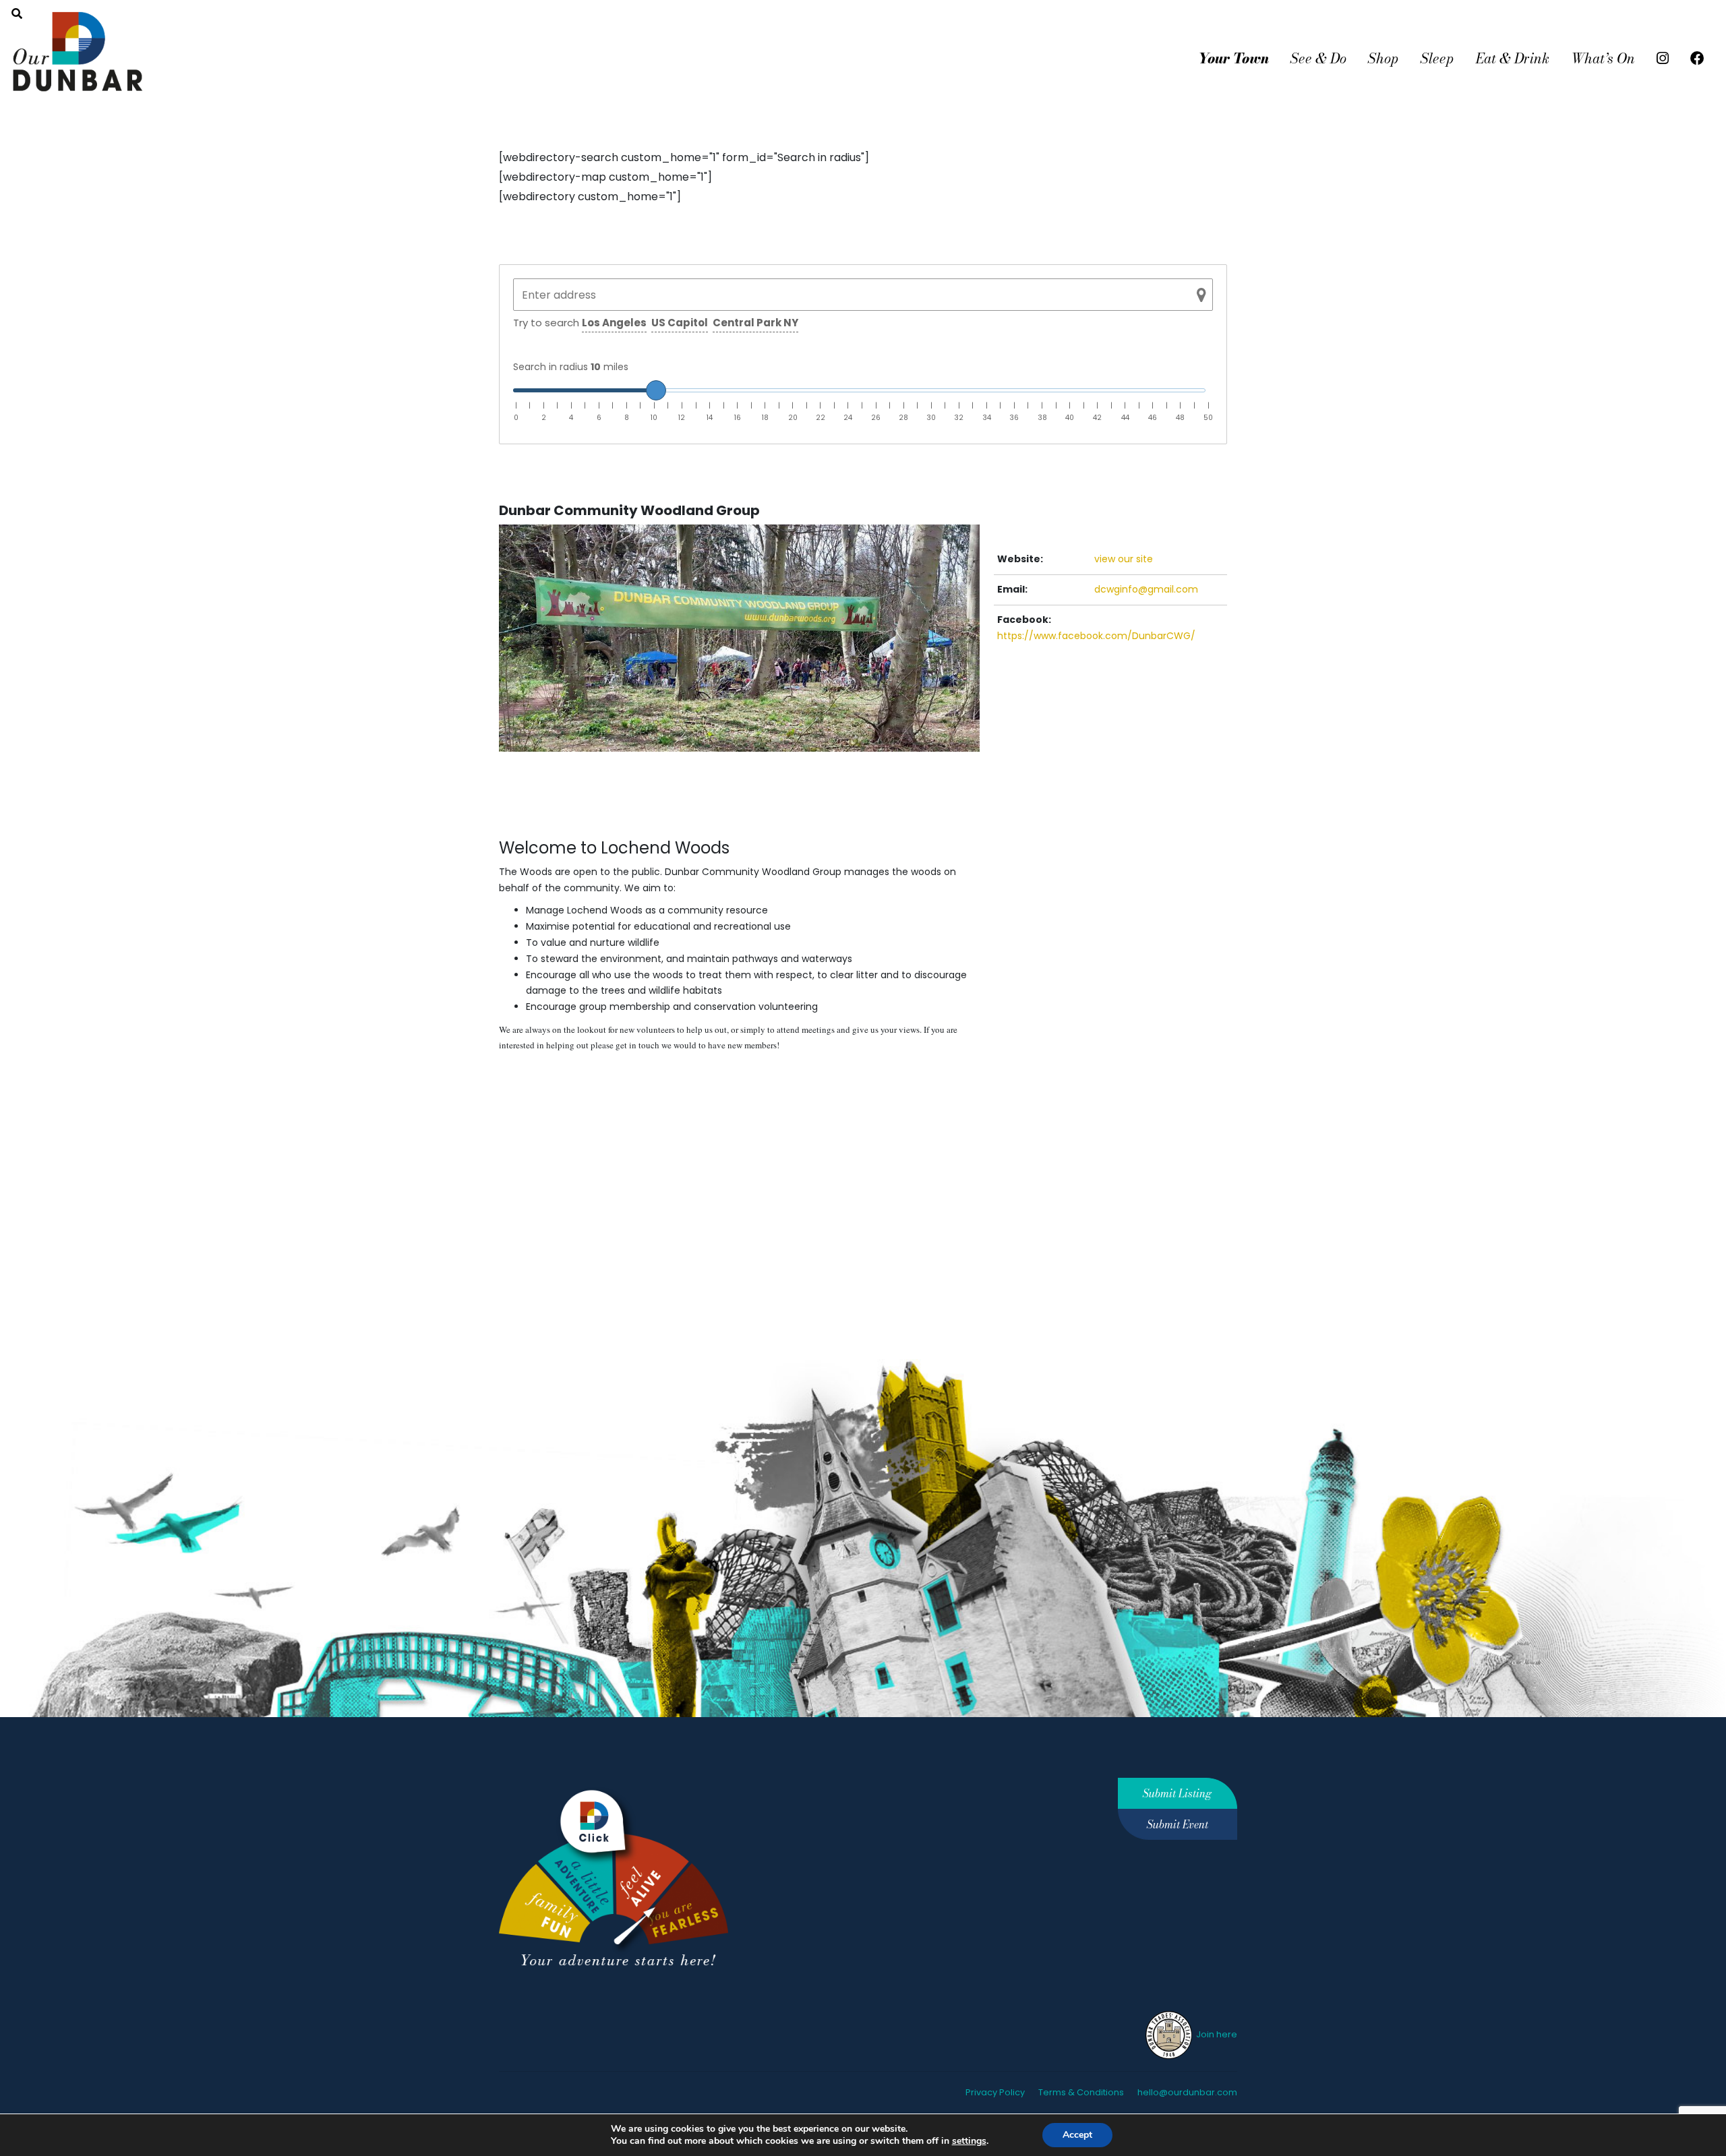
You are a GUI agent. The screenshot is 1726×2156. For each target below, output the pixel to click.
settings (969, 2141)
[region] (739, 1038)
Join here (1216, 2034)
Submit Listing (1177, 1793)
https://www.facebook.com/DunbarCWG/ (1096, 636)
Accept (1077, 2135)
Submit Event (1178, 1824)
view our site (1124, 559)
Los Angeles (614, 323)
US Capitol (680, 323)
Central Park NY (755, 323)
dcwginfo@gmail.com (1146, 589)
